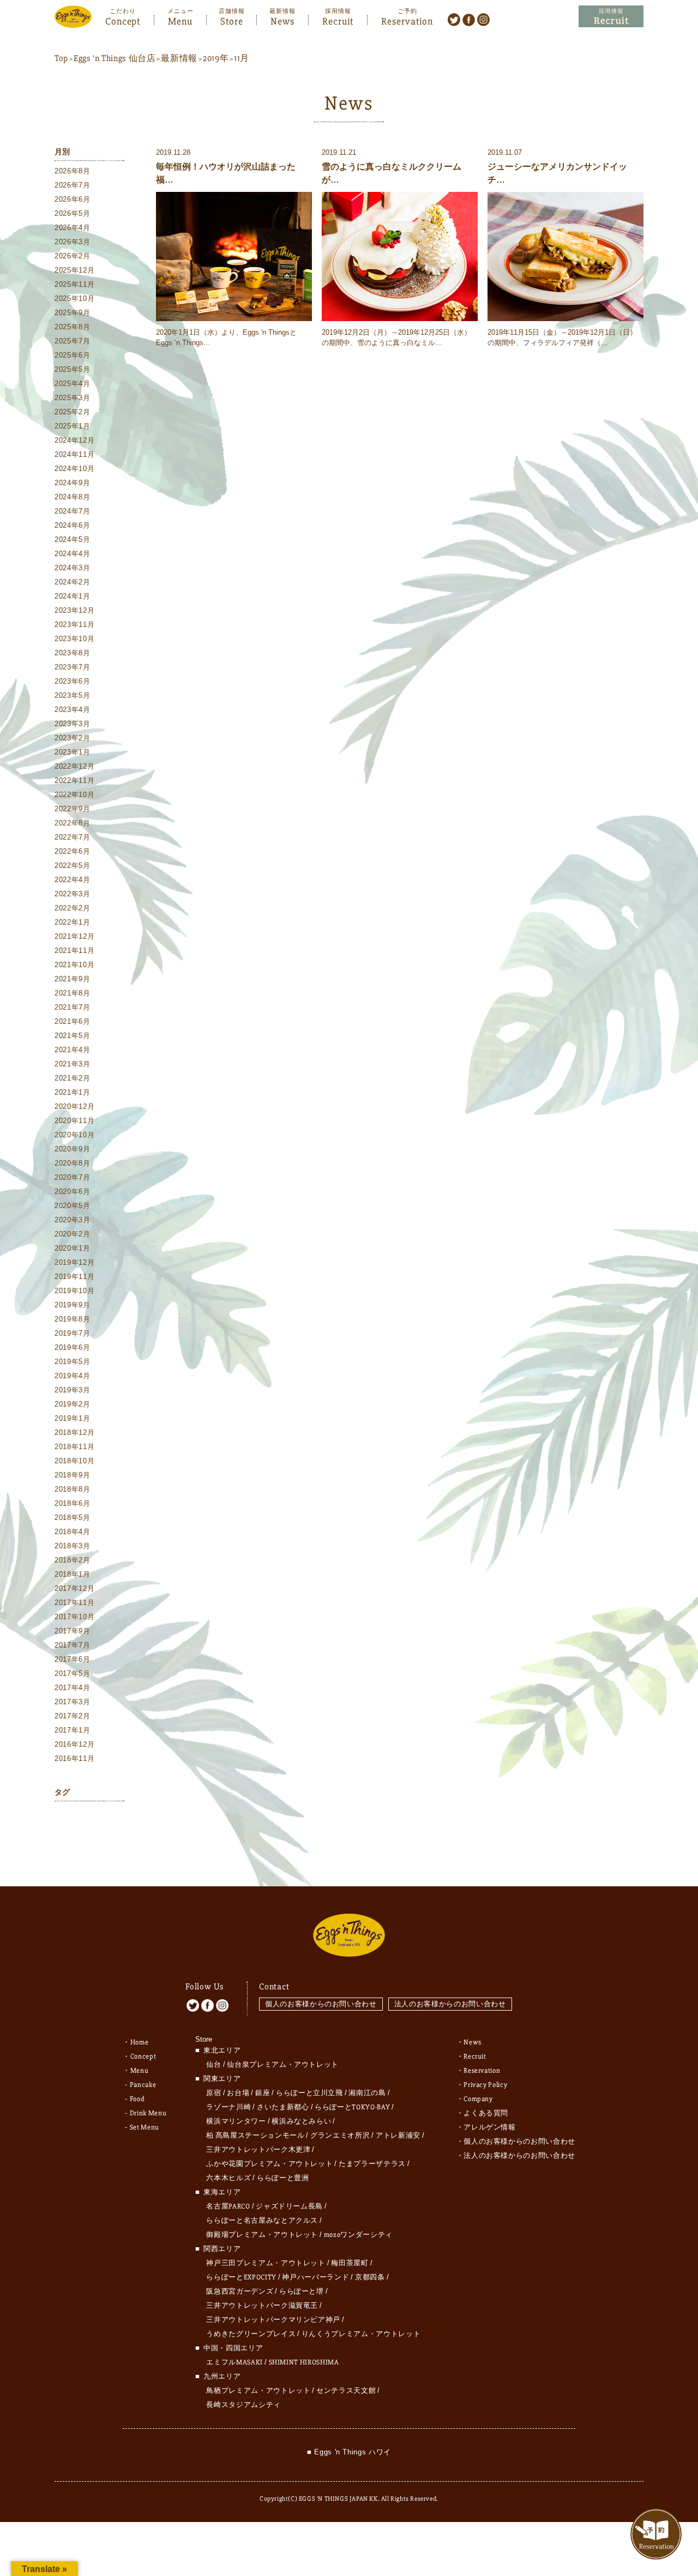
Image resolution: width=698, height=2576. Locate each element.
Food (137, 2099)
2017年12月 (74, 1588)
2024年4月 (73, 554)
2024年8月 (73, 497)
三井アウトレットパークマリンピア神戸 (273, 2320)
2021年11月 (74, 951)
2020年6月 (73, 1192)
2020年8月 (73, 1163)
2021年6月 (73, 1021)
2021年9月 (73, 979)
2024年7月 (73, 511)
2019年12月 (74, 1262)
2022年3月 (73, 894)
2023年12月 (74, 610)
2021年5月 (73, 1036)
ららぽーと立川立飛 (309, 2093)
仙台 (213, 2065)
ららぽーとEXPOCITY (241, 2277)
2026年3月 (73, 242)
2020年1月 (73, 1248)
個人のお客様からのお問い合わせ (321, 2004)
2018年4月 (73, 1532)
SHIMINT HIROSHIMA (304, 2362)
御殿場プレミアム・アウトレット (262, 2235)
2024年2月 (73, 582)
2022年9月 (73, 809)
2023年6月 (73, 681)
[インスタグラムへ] (483, 19)
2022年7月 (73, 837)
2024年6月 (73, 525)
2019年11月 (74, 1277)
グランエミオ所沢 (340, 2135)
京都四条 (370, 2277)
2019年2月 (73, 1404)
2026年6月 (73, 199)
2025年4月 (73, 384)
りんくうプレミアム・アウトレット (361, 2334)
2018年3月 (73, 1546)
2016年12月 (74, 1744)
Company (478, 2099)
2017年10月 (74, 1617)
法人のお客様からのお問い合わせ (450, 2004)
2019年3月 (73, 1390)
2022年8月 (73, 823)
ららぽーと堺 (302, 2291)
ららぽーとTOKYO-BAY (352, 2107)
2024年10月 (74, 469)
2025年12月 (74, 270)
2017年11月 (74, 1603)
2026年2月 (73, 256)
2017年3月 (73, 1702)
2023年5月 (73, 695)
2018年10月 (74, 1461)
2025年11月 (74, 284)
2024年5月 (73, 539)
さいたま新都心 (283, 2107)
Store (232, 20)
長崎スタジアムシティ (243, 2405)
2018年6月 (73, 1503)
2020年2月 (73, 1234)
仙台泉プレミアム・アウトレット (283, 2065)
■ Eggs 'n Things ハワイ (349, 2452)
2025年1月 (73, 426)
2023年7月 (73, 667)
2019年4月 (73, 1376)
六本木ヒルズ (228, 2178)
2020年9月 (73, 1149)
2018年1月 (73, 1574)
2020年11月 (74, 1121)
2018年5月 (73, 1518)
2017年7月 (73, 1645)
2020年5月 (73, 1206)
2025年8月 (73, 327)
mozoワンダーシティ (358, 2235)
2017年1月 (73, 1730)
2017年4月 (73, 1688)
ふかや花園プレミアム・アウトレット (269, 2164)
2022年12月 (74, 766)
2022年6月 (73, 851)
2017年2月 (73, 1716)
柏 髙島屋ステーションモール (255, 2135)
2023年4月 (73, 710)
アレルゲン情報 (490, 2127)
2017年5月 (73, 1673)
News (282, 20)
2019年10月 (74, 1291)
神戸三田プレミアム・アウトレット (266, 2263)
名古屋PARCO (228, 2206)
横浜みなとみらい (301, 2121)
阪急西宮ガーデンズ (240, 2291)
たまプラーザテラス (372, 2164)
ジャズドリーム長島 (289, 2206)
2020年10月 (74, 1135)
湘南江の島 (367, 2093)
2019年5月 (73, 1362)
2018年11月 (74, 1447)
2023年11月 (74, 625)
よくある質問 (486, 2113)
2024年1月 (73, 596)
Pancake (143, 2085)
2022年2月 (73, 908)
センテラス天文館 (346, 2391)
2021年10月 (74, 965)
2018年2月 (73, 1560)
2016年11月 (74, 1758)
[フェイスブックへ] (469, 19)
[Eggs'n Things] (73, 20)
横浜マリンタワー (236, 2121)
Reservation (407, 20)
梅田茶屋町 (350, 2263)
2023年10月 (74, 639)
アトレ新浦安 (398, 2135)
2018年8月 (73, 1489)
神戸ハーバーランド (315, 2277)
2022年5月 (73, 865)
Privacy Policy (485, 2085)
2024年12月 (74, 440)
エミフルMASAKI (234, 2362)
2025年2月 (73, 412)
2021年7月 (73, 1007)
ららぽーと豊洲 (283, 2178)
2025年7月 (73, 341)
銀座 (263, 2093)
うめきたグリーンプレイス (251, 2334)
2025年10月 (74, 298)
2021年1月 (73, 1092)
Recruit (338, 20)
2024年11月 (74, 454)
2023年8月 (73, 653)
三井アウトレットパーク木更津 (258, 2150)
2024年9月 (73, 483)
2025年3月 (73, 398)
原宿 (213, 2093)
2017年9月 (73, 1631)
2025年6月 (73, 355)
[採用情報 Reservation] (611, 17)
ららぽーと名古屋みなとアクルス (262, 2221)
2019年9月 (73, 1305)
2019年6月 (73, 1347)
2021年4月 (73, 1050)
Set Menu (145, 2127)
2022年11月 (74, 780)
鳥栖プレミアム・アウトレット (258, 2391)
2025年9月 (73, 313)
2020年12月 (74, 1106)
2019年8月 (73, 1319)
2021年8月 (73, 993)
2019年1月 (73, 1418)
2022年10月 (74, 795)
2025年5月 (73, 369)
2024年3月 (73, 568)
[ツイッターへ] (454, 19)
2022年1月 (73, 922)
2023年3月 (73, 724)
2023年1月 (73, 752)
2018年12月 (74, 1432)
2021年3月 (73, 1064)
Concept (123, 20)
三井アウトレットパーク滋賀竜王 (262, 2306)
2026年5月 (73, 213)
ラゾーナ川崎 (228, 2107)
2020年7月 (73, 1177)
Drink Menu (148, 2113)
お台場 (238, 2093)
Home (140, 2042)
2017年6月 (73, 1659)
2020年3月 (73, 1220)
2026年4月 (73, 228)
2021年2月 (73, 1078)
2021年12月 (74, 936)
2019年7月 (73, 1333)
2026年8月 (73, 171)
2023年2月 (73, 738)
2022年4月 (73, 880)
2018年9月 (73, 1475)
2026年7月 (73, 185)
